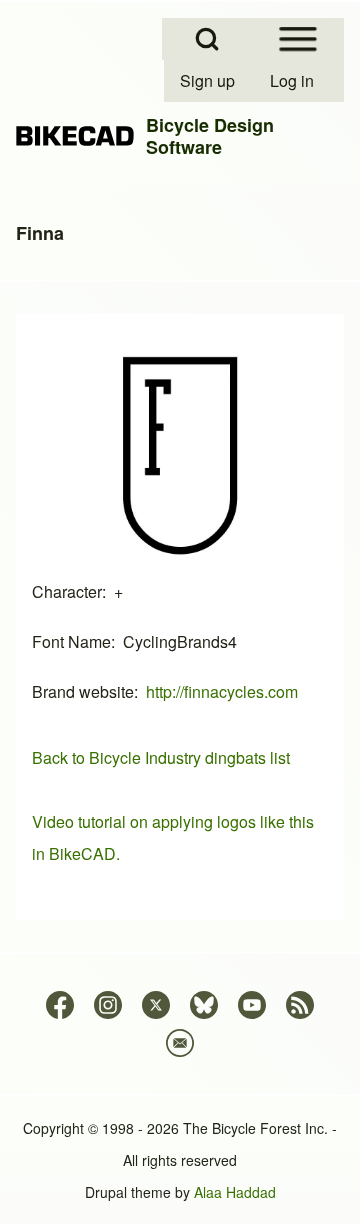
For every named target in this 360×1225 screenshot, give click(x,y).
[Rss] (300, 1005)
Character (67, 591)
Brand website (83, 691)
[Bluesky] (204, 1005)
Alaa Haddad (235, 1192)
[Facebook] (60, 1005)
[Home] (75, 136)
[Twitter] (156, 1005)
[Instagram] (108, 1005)
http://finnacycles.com (222, 691)
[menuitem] (209, 81)
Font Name (71, 641)
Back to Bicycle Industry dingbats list (161, 757)
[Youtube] (252, 1005)
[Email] (180, 1043)
